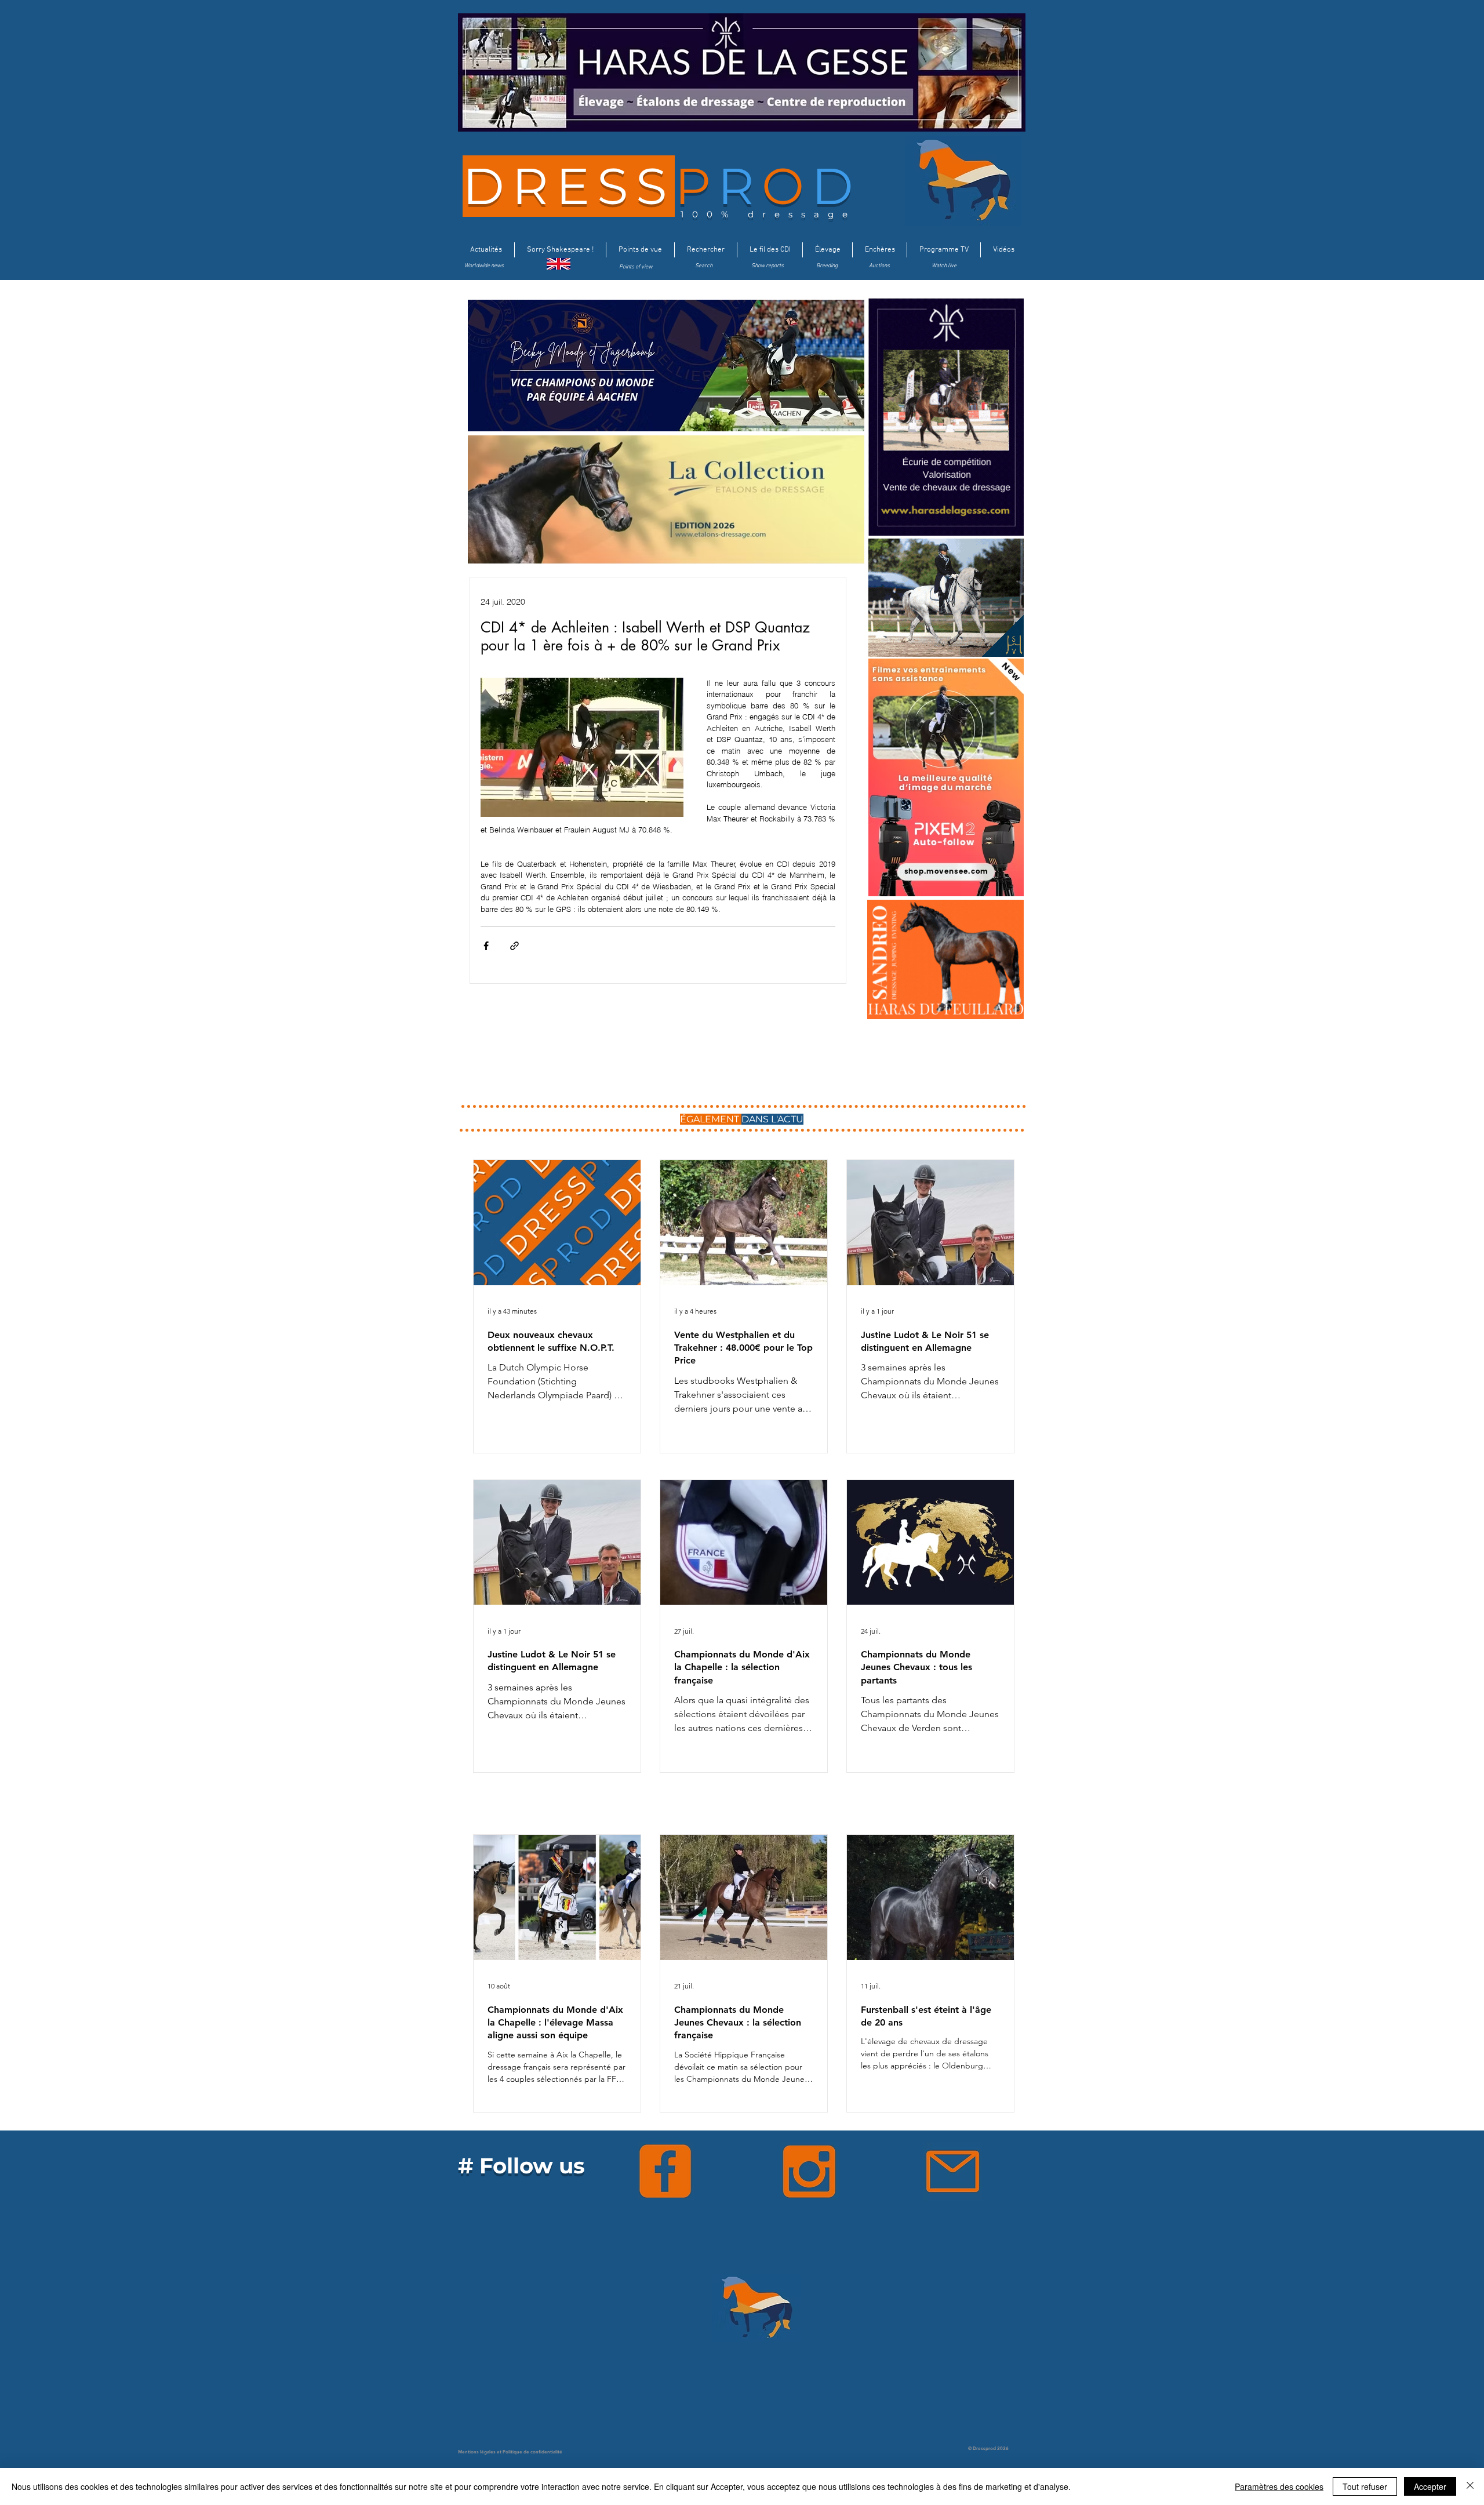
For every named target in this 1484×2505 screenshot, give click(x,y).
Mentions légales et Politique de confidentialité (510, 2452)
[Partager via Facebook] (486, 946)
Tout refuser (1365, 2486)
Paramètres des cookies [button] (1279, 2486)
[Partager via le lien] (514, 946)
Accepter (1430, 2486)
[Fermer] (1470, 2486)
